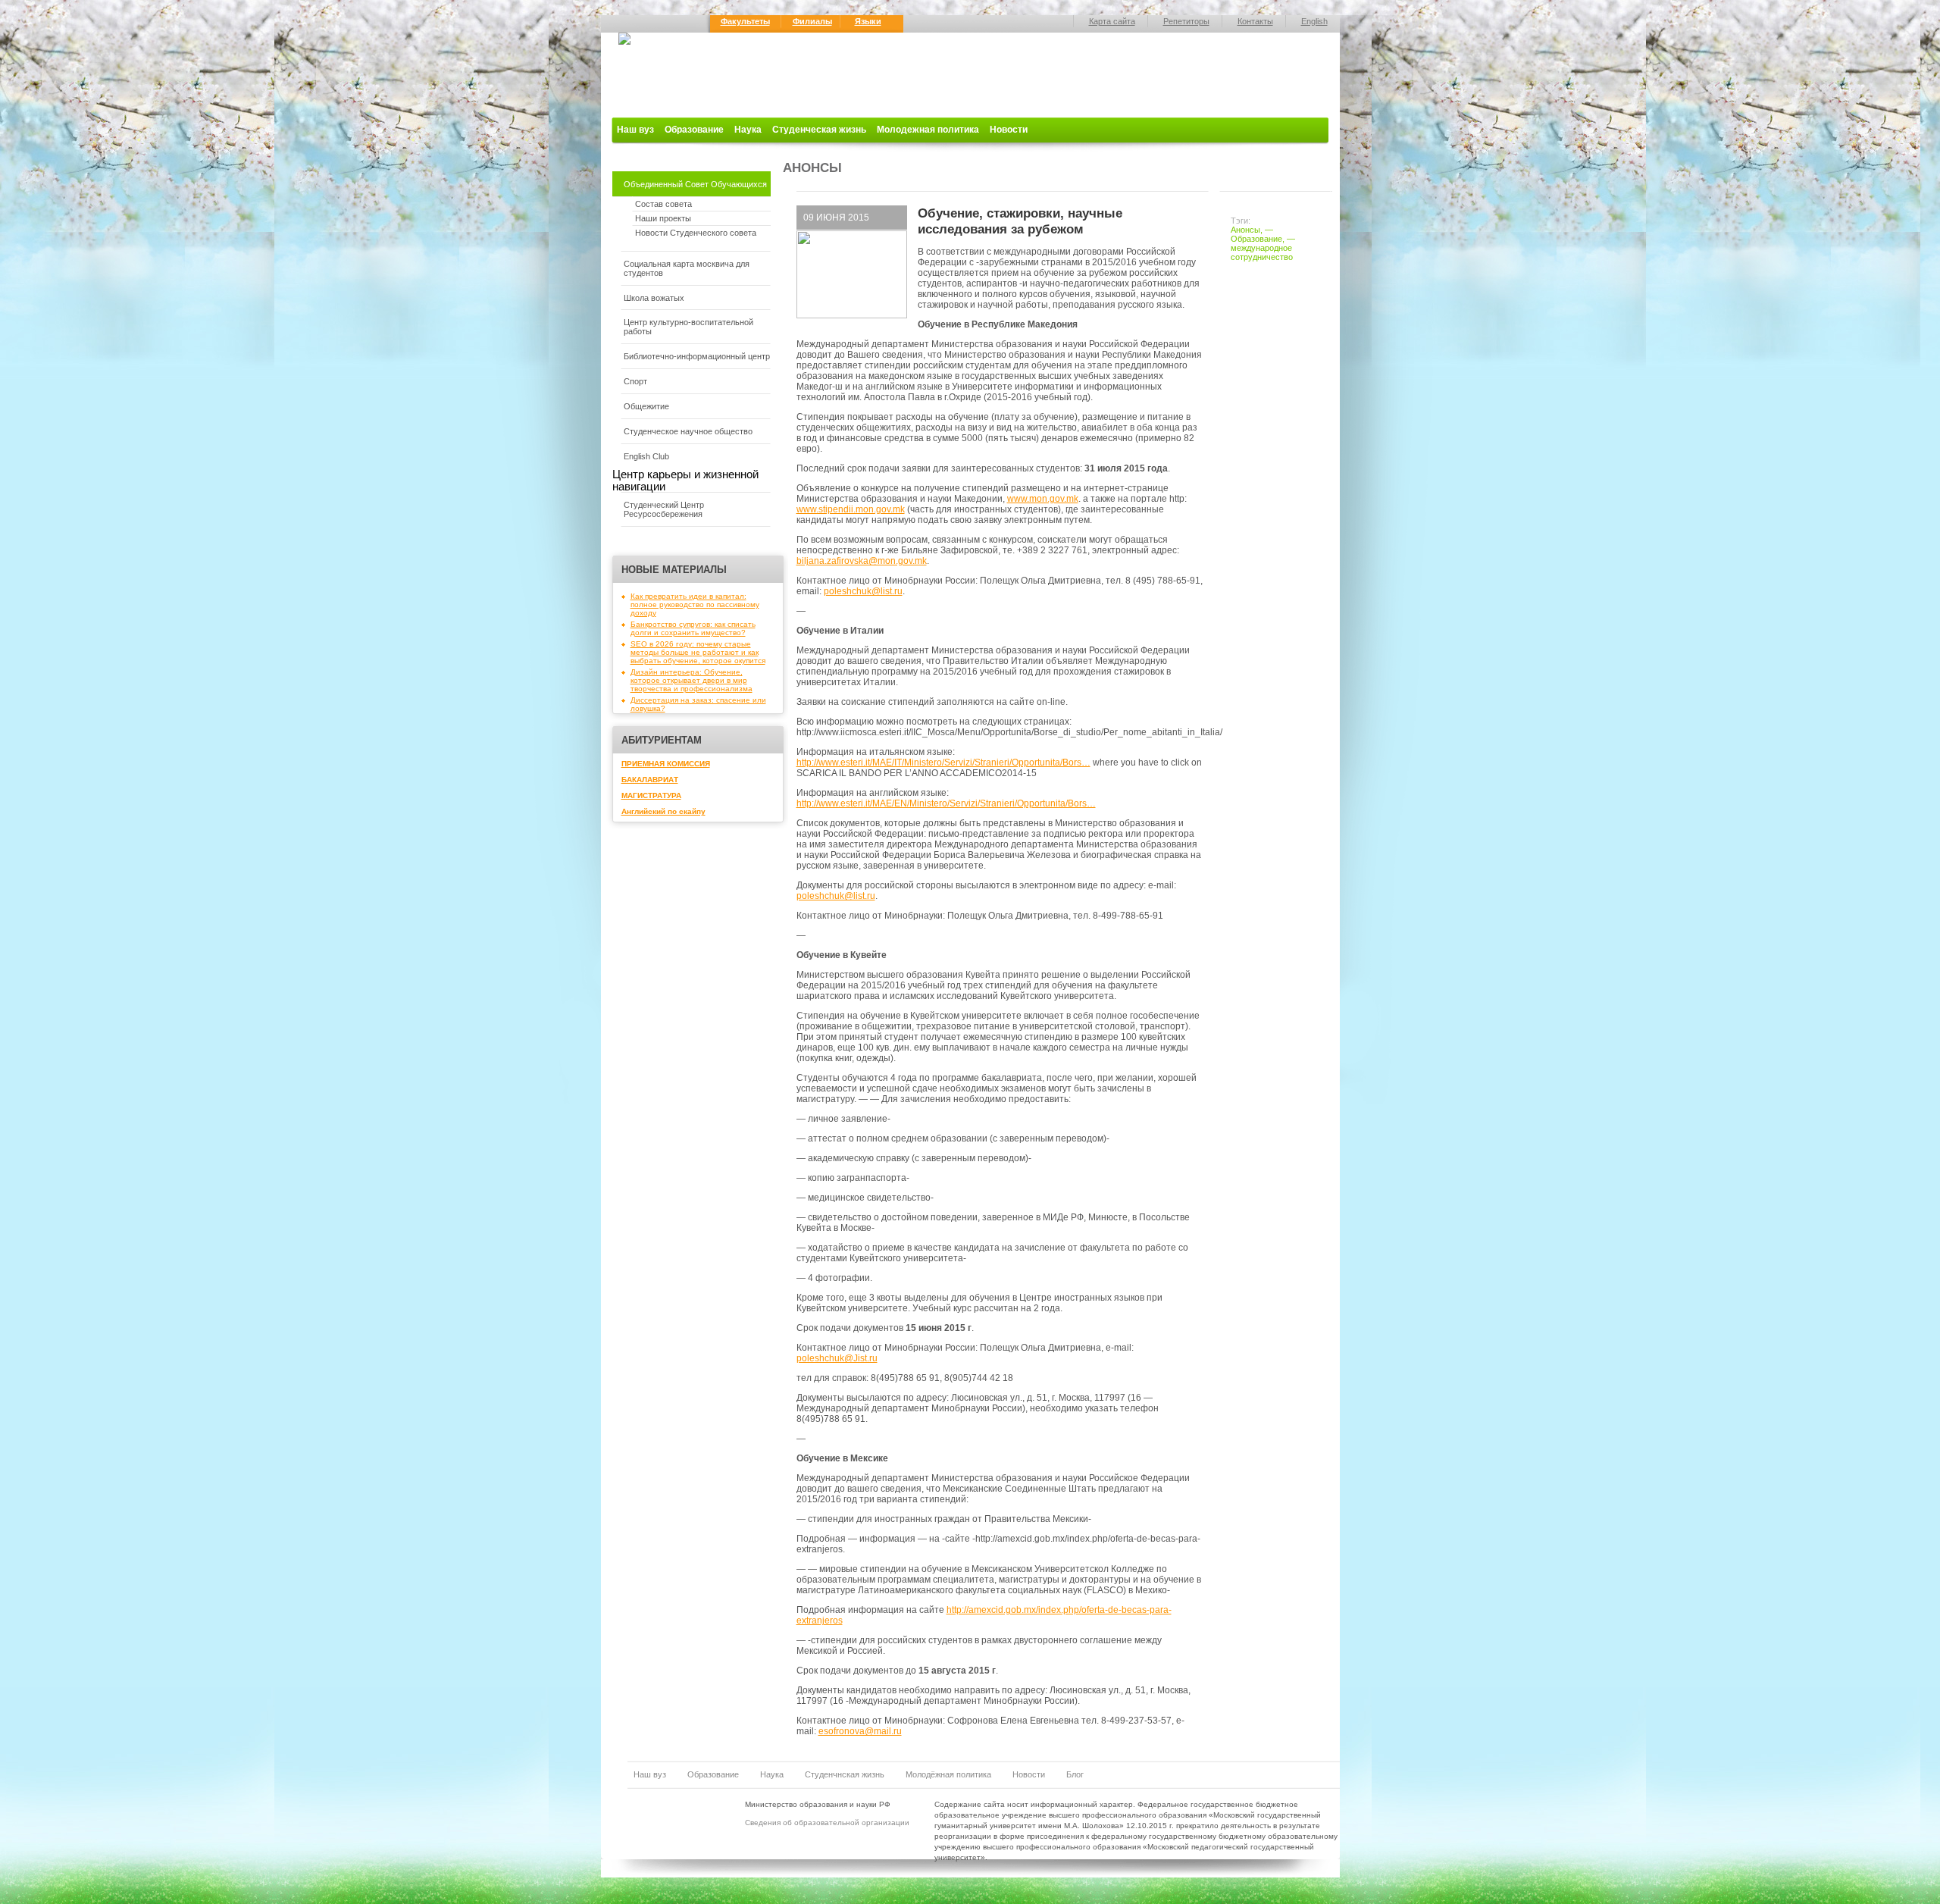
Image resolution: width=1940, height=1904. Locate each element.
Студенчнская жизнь (845, 1774)
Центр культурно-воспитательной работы (688, 327)
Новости (1009, 130)
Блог (1075, 1774)
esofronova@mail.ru (860, 1731)
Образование (694, 130)
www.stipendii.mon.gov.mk (851, 509)
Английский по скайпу (663, 811)
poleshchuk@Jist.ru (837, 1358)
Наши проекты (663, 218)
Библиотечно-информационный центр (697, 356)
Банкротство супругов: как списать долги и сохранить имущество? (693, 628)
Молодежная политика (928, 130)
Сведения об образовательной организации (827, 1823)
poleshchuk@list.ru (863, 591)
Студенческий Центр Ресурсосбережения (664, 509)
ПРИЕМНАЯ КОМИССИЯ (666, 764)
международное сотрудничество (1262, 252)
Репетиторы (1186, 21)
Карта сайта (1112, 21)
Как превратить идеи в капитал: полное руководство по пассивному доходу (695, 604)
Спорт (635, 381)
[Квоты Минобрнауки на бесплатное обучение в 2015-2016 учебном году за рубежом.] (852, 315)
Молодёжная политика (948, 1774)
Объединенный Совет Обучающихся (695, 184)
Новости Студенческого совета (696, 233)
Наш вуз (635, 130)
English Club (646, 456)
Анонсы (1245, 230)
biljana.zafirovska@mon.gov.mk (862, 561)
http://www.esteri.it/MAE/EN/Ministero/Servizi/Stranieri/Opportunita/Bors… (946, 803)
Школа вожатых (654, 298)
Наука (748, 130)
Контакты (1255, 21)
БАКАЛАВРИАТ (650, 780)
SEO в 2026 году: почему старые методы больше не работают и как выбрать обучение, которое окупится (698, 652)
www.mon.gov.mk (1043, 499)
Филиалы (812, 21)
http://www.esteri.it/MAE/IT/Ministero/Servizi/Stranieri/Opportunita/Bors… (943, 763)
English (1314, 21)
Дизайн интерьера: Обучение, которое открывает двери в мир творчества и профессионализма (692, 680)
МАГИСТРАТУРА (651, 795)
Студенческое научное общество (688, 431)
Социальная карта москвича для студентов (687, 268)
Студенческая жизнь (819, 130)
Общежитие (646, 406)
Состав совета (663, 204)
